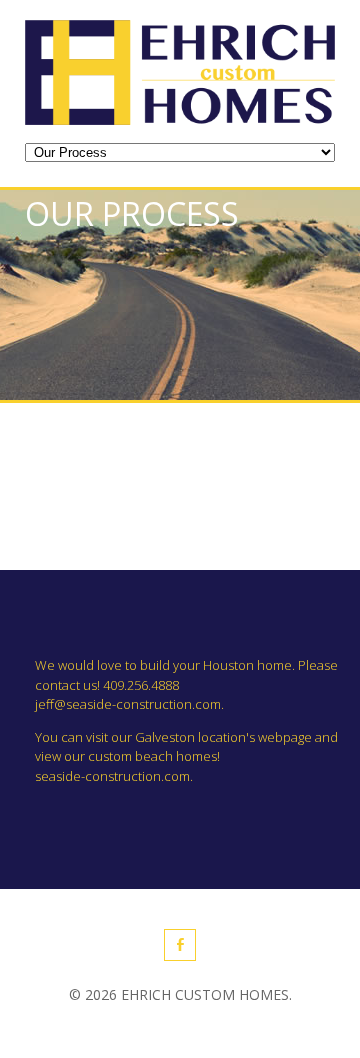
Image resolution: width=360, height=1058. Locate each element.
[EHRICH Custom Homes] (180, 119)
